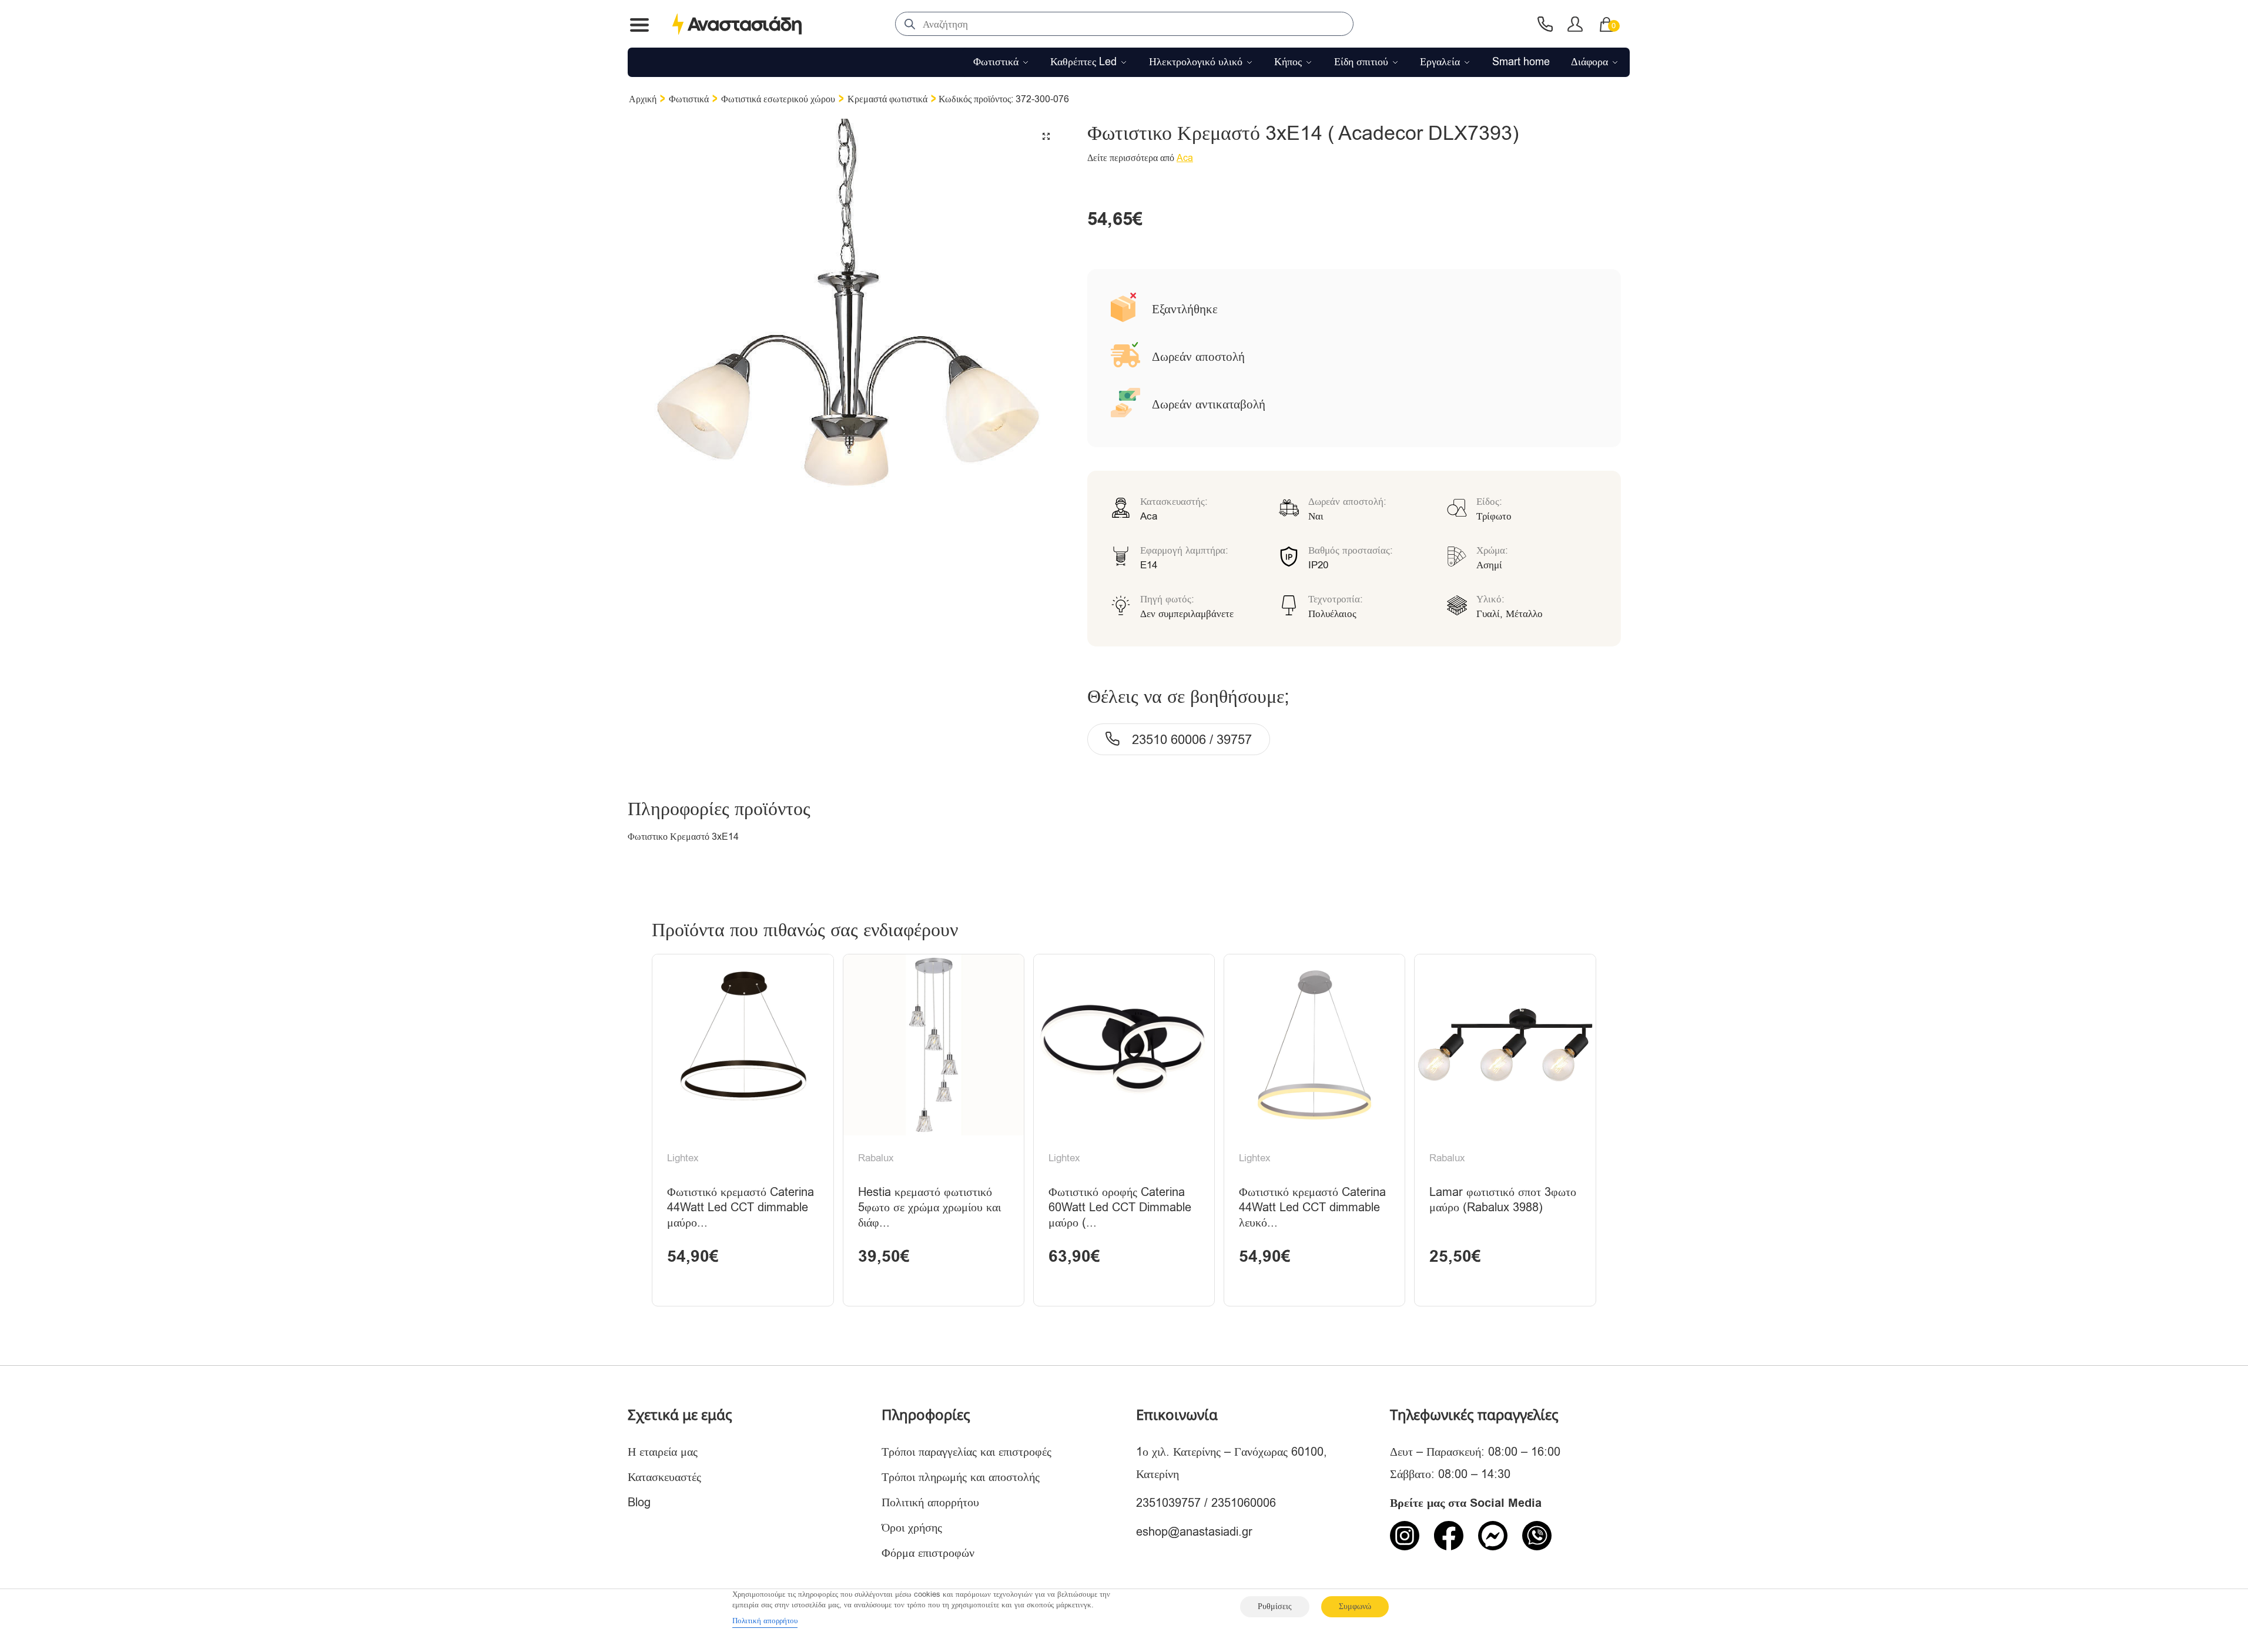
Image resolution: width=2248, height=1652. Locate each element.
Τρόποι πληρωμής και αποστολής (961, 1477)
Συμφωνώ (1355, 1606)
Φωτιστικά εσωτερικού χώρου (778, 99)
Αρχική (643, 99)
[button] (1046, 136)
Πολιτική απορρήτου (930, 1502)
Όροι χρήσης (912, 1528)
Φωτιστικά (689, 99)
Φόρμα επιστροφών (928, 1553)
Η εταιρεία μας (663, 1452)
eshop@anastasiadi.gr (1194, 1532)
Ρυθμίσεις (1275, 1606)
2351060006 (1244, 1503)
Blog (639, 1502)
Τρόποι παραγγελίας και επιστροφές (966, 1452)
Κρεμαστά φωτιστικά (887, 99)
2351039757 (1168, 1503)
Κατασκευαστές (664, 1477)
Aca (1185, 158)
